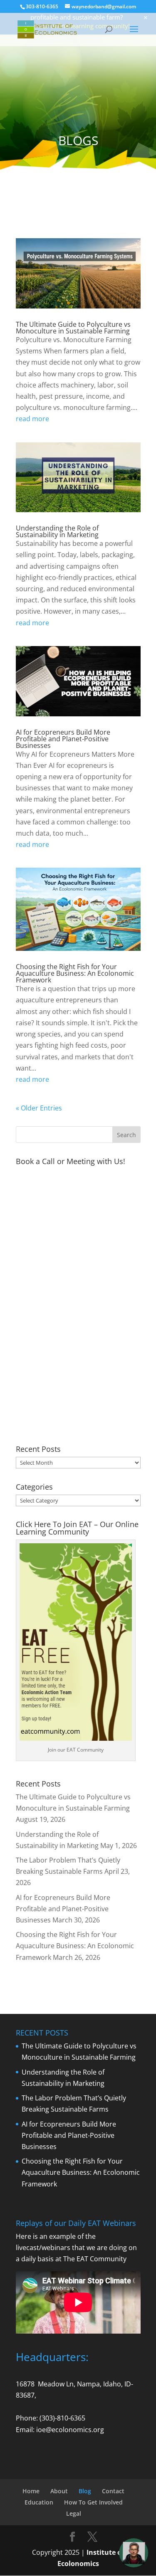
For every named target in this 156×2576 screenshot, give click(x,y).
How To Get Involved (93, 2502)
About (59, 2491)
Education (39, 2502)
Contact (113, 2491)
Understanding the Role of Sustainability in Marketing (57, 531)
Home (31, 2491)
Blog (85, 2491)
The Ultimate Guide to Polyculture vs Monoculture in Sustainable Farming (73, 328)
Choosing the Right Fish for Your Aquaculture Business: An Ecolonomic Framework (75, 973)
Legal (74, 2513)
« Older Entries (39, 1108)
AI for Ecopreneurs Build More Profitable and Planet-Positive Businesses (63, 739)
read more (32, 419)
